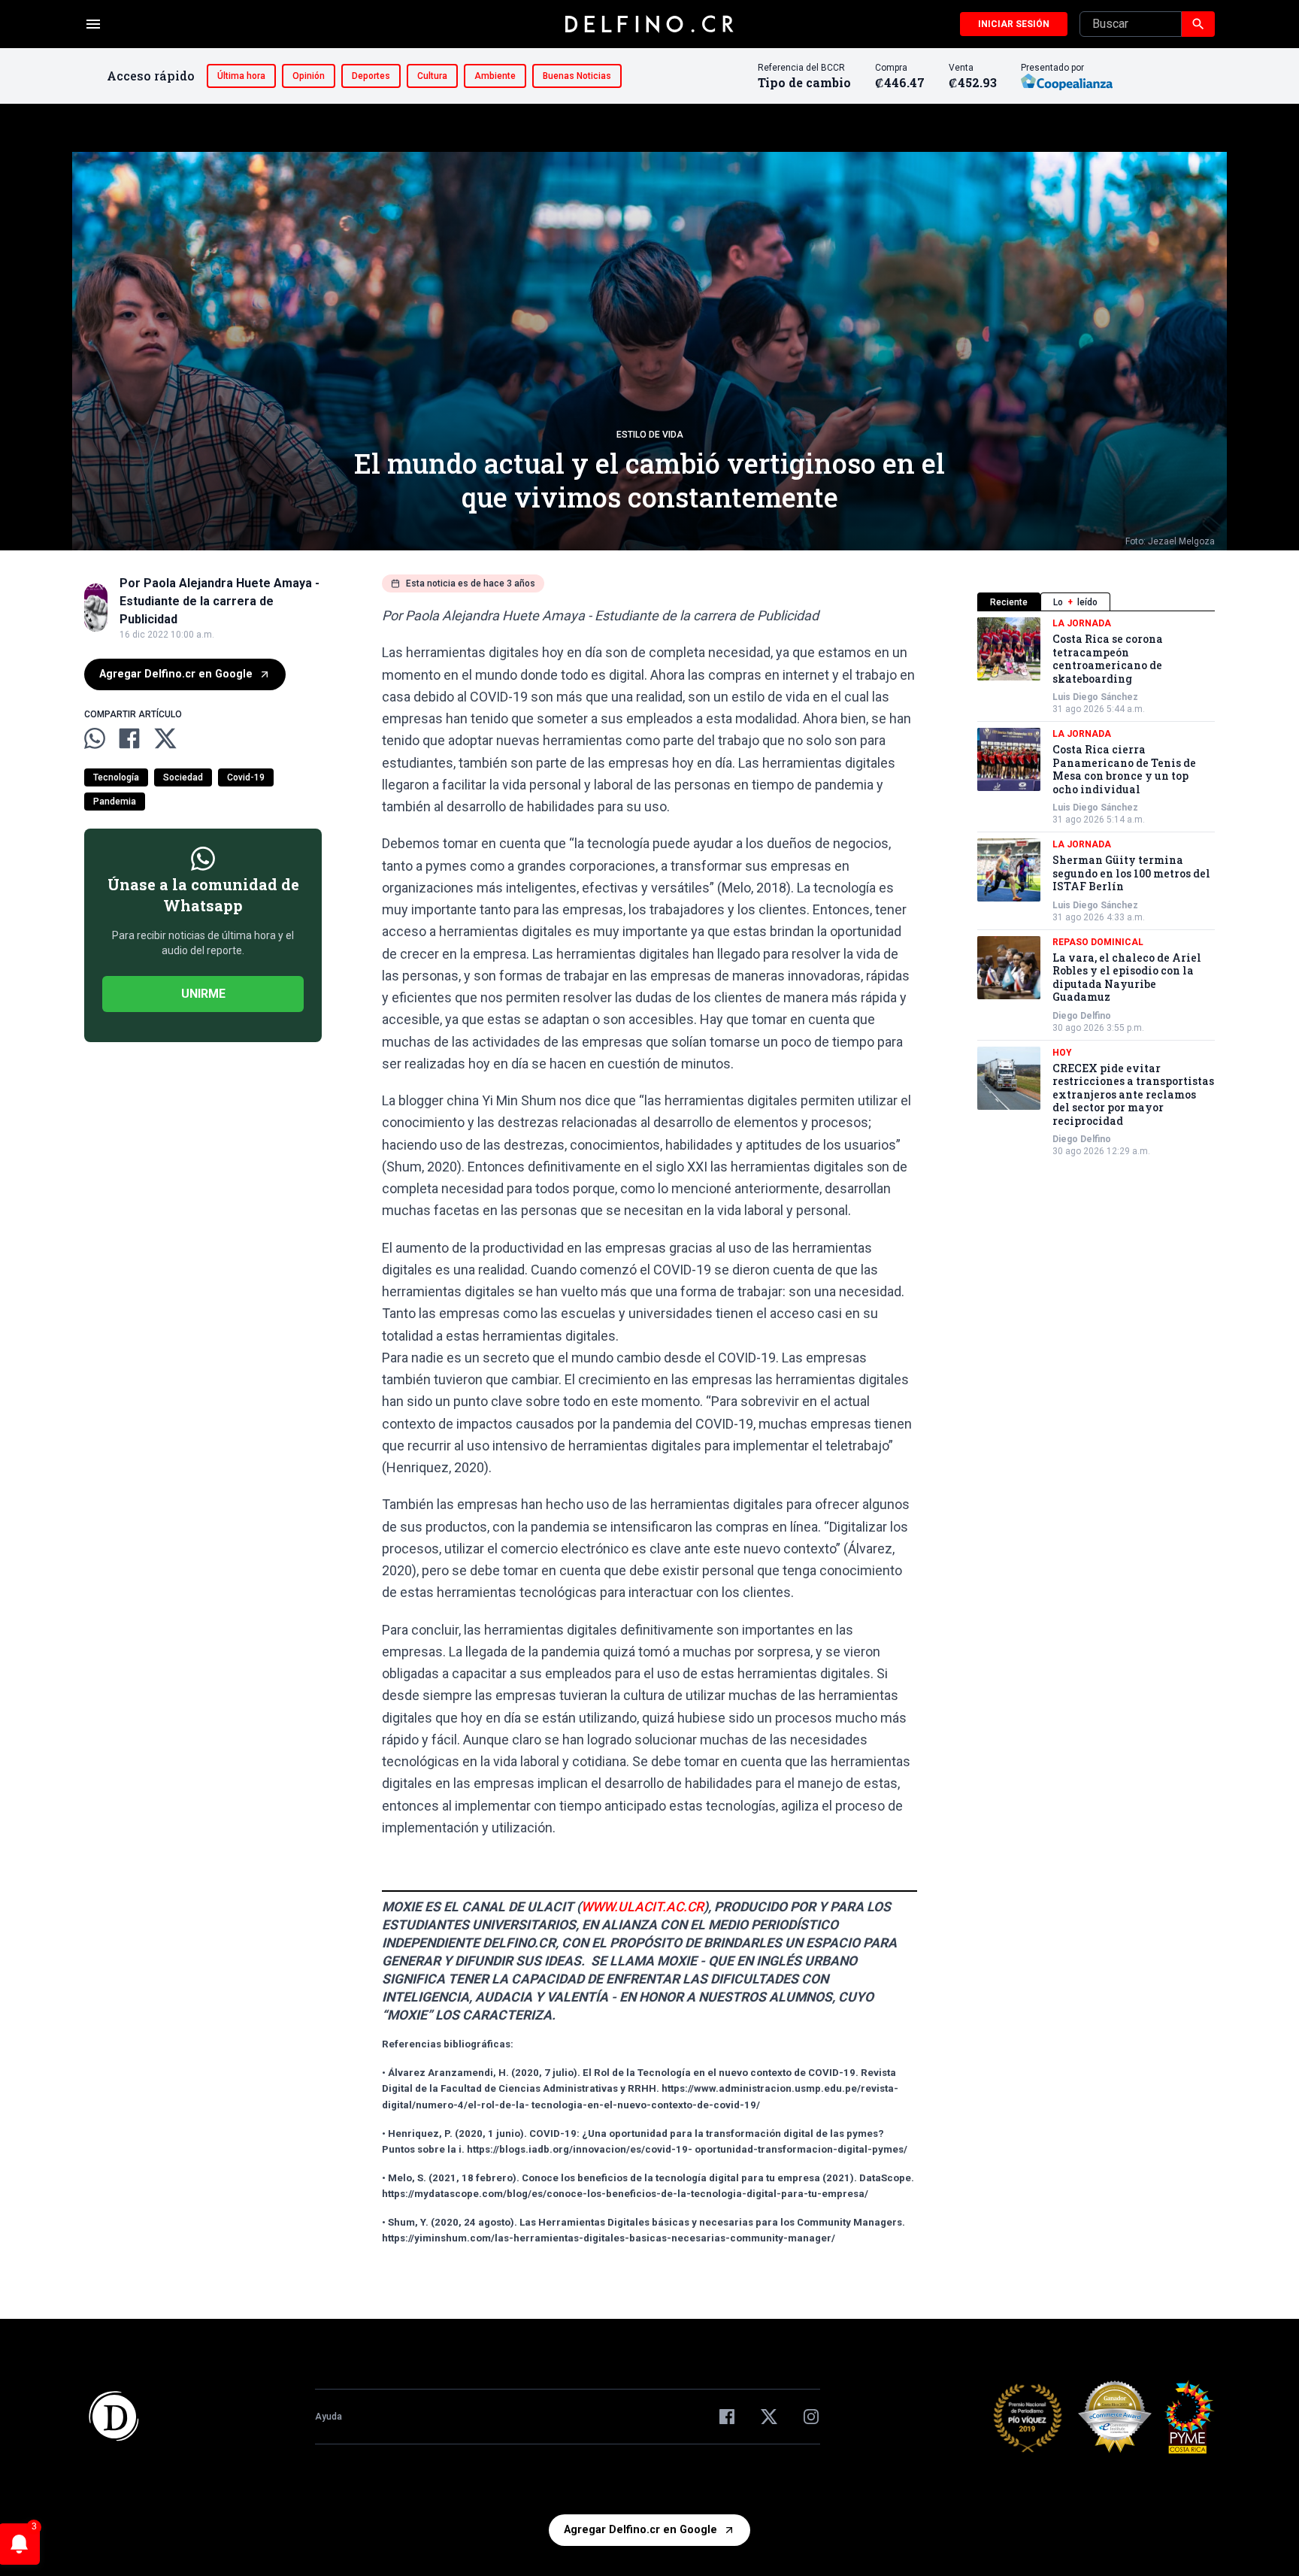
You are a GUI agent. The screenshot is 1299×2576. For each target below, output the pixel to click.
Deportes (371, 76)
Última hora (241, 76)
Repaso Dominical (1098, 942)
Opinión (309, 76)
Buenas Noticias (577, 76)
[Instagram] (811, 2417)
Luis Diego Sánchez (1095, 697)
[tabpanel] (1096, 887)
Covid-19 (246, 777)
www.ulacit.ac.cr (642, 1907)
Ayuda (329, 2417)
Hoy (1062, 1053)
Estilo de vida (650, 435)
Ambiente (495, 76)
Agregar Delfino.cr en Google (176, 674)
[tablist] (1096, 602)
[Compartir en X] (165, 738)
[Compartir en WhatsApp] (95, 738)
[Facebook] (727, 2417)
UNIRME (203, 994)
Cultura (432, 76)
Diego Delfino (1082, 1016)
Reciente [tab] (1009, 602)
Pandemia (115, 802)
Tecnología (116, 777)
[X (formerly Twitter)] (769, 2417)
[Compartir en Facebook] (129, 738)
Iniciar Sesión (1014, 24)
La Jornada (1082, 623)
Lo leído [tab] (1075, 602)
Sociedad (183, 777)
